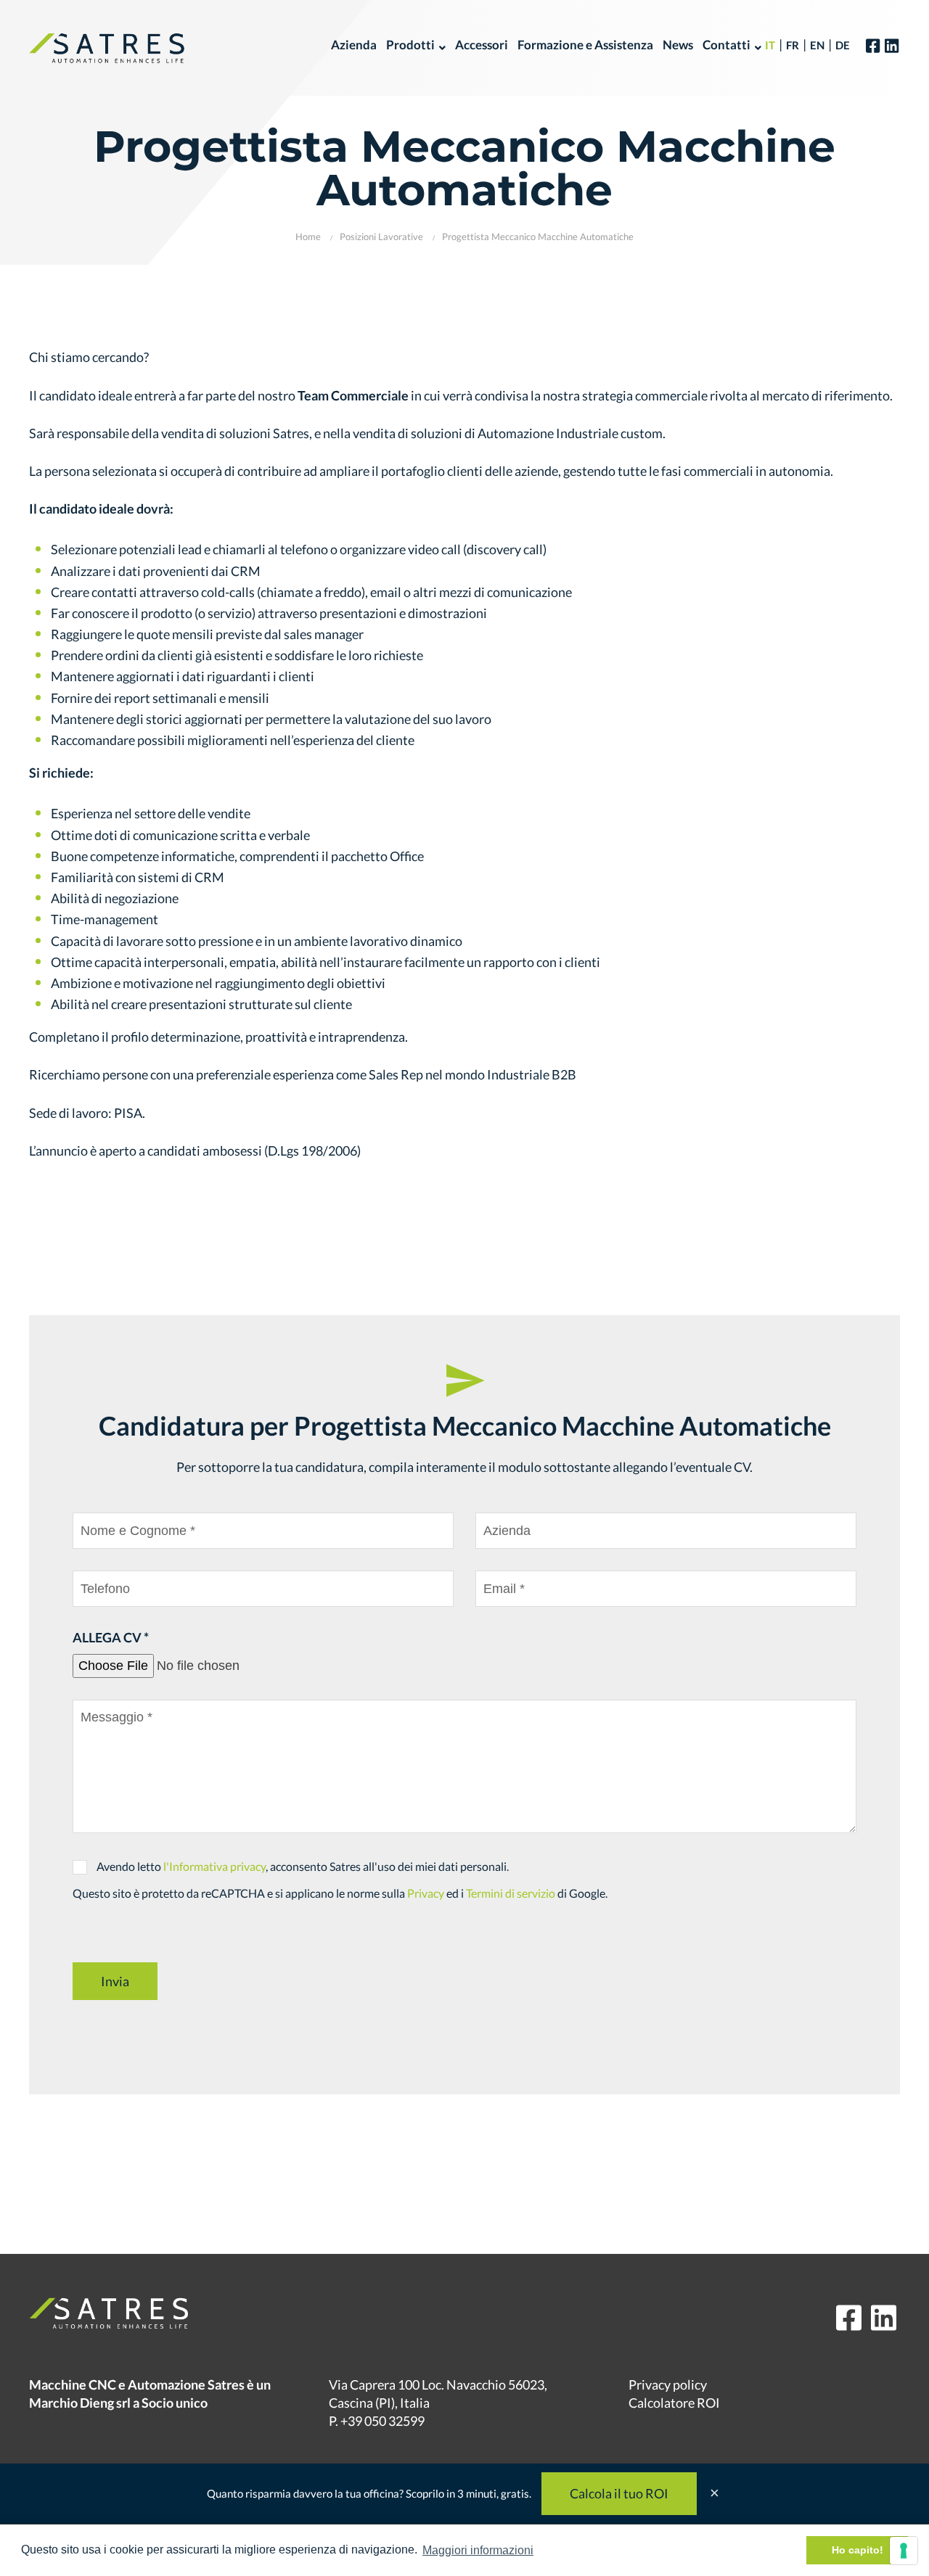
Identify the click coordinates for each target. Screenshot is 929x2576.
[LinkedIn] (892, 45)
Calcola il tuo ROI (619, 2493)
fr (793, 45)
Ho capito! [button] (858, 2550)
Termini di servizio (511, 1893)
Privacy (426, 1893)
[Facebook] (873, 45)
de (843, 45)
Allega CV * (111, 1637)
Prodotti (410, 45)
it (770, 45)
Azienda (354, 45)
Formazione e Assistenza (585, 45)
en (817, 45)
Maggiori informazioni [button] (478, 2550)
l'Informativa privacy (214, 1866)
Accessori (482, 45)
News (678, 45)
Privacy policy (668, 2384)
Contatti (727, 45)
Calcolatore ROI (674, 2403)
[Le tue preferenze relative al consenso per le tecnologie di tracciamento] (904, 2551)
